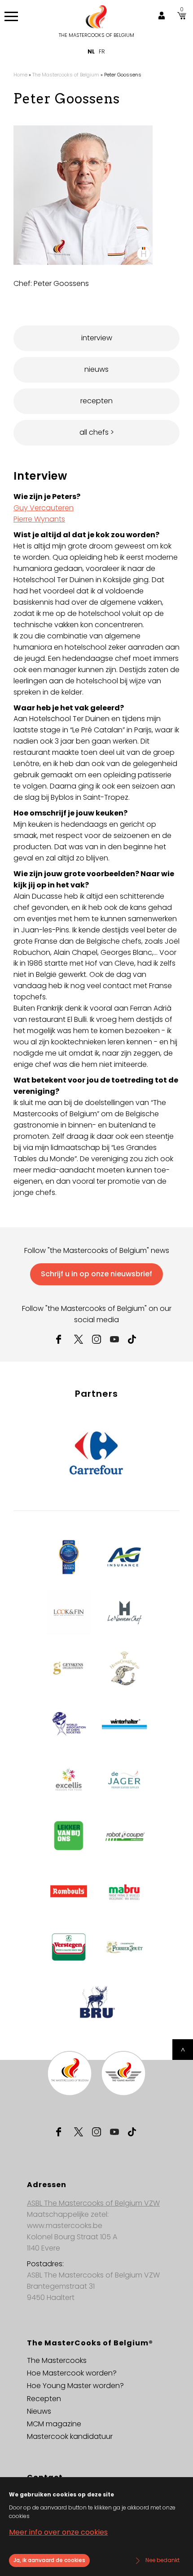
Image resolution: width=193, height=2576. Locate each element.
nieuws (96, 369)
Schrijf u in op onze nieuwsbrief (96, 1274)
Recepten (44, 2399)
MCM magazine (54, 2424)
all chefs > (97, 432)
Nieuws (39, 2411)
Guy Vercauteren (44, 508)
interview (97, 338)
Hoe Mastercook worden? (72, 2373)
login (162, 16)
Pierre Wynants (39, 519)
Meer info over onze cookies (58, 2532)
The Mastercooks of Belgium (96, 35)
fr (102, 51)
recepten (96, 401)
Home (20, 75)
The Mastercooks (57, 2360)
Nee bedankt (162, 2560)
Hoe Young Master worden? (75, 2386)
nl (91, 51)
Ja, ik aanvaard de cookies (49, 2560)
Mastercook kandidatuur (70, 2436)
